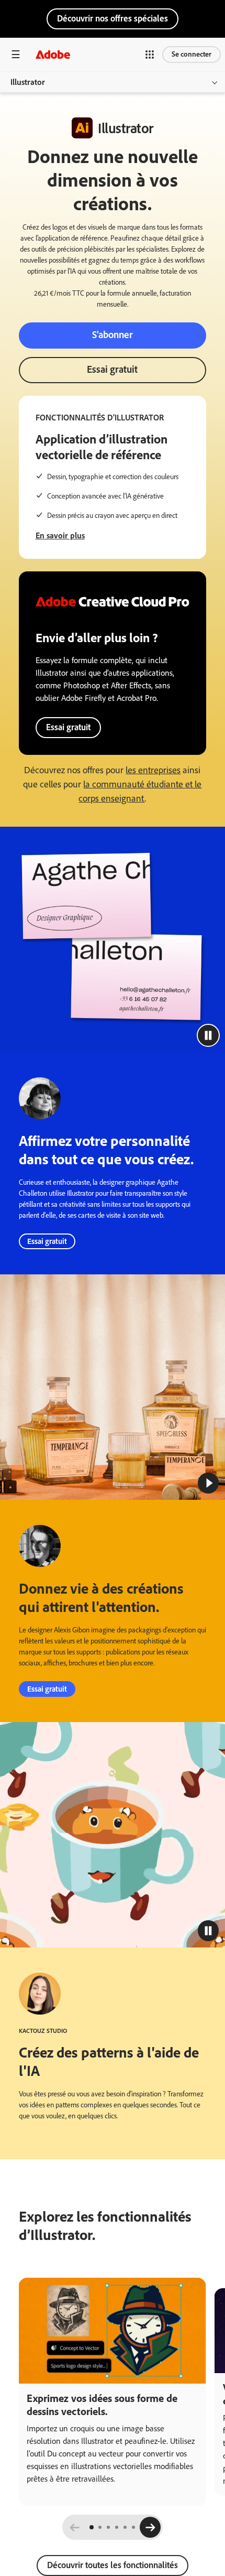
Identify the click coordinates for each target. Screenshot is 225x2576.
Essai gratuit (112, 369)
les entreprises (153, 770)
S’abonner (113, 335)
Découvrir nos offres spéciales (113, 18)
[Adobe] (53, 54)
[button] (150, 55)
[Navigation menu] (16, 54)
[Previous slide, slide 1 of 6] (75, 2527)
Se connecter (192, 54)
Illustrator (28, 82)
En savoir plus (60, 535)
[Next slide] (150, 2527)
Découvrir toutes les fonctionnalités (113, 2565)
